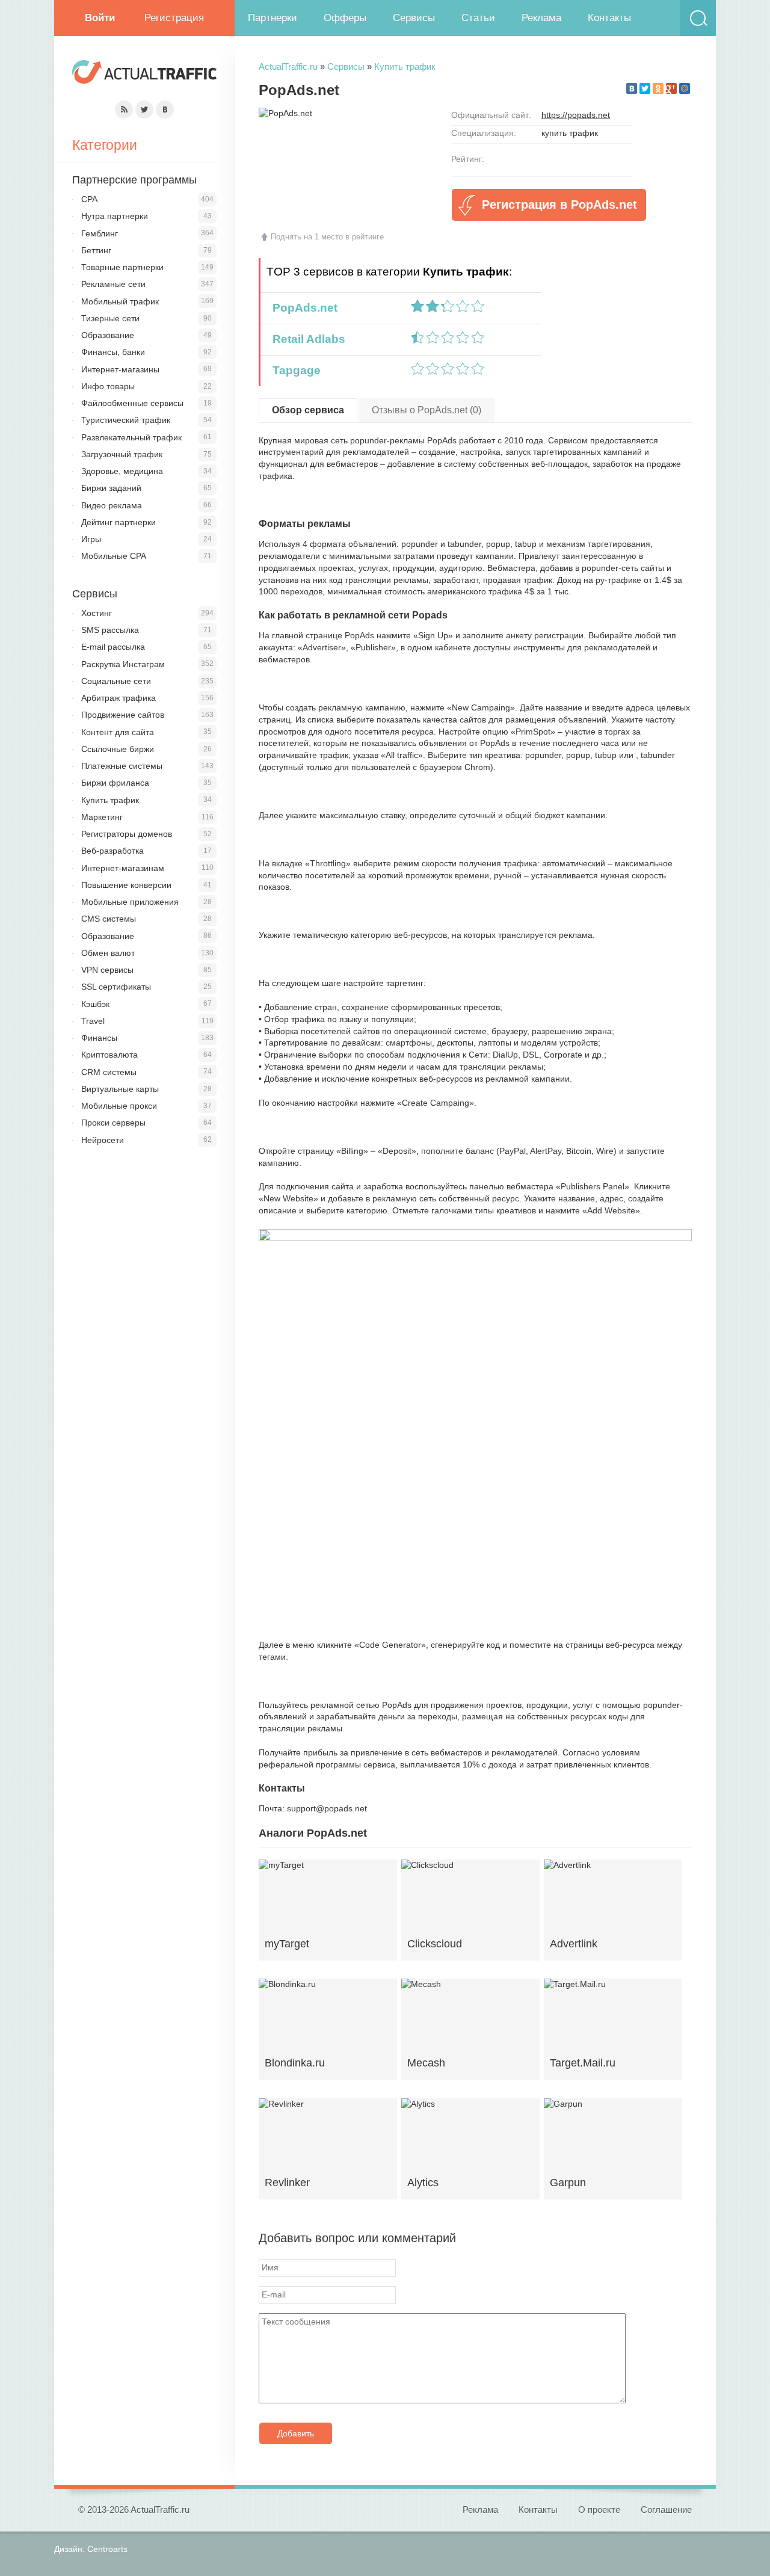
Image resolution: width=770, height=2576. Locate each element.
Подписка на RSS (124, 109)
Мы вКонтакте (165, 109)
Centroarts (107, 2549)
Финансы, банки (113, 352)
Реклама (541, 18)
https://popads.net (576, 115)
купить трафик (570, 133)
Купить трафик (405, 66)
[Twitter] (645, 88)
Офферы (345, 18)
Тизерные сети (110, 318)
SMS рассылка (110, 630)
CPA (89, 199)
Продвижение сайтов (123, 715)
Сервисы (414, 18)
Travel (93, 1021)
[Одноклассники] (658, 88)
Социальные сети (116, 681)
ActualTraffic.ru (288, 66)
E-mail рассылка (113, 647)
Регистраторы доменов (127, 834)
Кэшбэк (95, 1004)
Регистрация (174, 18)
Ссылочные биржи (118, 749)
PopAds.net (302, 308)
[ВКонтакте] (632, 88)
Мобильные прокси (119, 1106)
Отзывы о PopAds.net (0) (427, 410)
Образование (108, 335)
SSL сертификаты (116, 987)
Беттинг (96, 250)
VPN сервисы (107, 970)
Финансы (99, 1038)
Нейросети (103, 1140)
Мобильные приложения (130, 902)
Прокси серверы (113, 1123)
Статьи (478, 18)
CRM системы (109, 1072)
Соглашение (666, 2510)
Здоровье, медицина (122, 471)
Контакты (609, 18)
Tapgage (294, 370)
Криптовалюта (109, 1055)
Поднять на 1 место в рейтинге (327, 237)
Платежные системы (122, 766)
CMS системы (109, 919)
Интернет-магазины (120, 369)
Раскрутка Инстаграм (123, 664)
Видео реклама (112, 505)
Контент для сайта (118, 732)
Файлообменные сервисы (132, 403)
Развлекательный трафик (131, 437)
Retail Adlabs (306, 339)
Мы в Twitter (144, 109)
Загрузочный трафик (122, 454)
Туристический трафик (126, 420)
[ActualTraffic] (144, 74)
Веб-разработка (112, 851)
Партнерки (273, 18)
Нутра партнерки (115, 216)
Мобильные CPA (114, 556)
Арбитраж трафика (119, 698)
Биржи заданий (111, 488)
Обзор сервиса (308, 410)
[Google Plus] (671, 88)
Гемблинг (100, 233)
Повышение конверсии (126, 885)
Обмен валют (108, 953)
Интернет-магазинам (123, 868)
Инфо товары (108, 386)
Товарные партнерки (122, 267)
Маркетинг (102, 817)
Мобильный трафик (120, 301)
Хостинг (97, 613)
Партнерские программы (134, 180)
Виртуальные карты (120, 1089)
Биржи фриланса (115, 783)
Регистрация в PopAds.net (559, 205)
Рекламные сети (113, 284)
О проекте (599, 2510)
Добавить (296, 2433)
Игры (91, 539)
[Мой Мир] (685, 88)
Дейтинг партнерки (119, 522)
